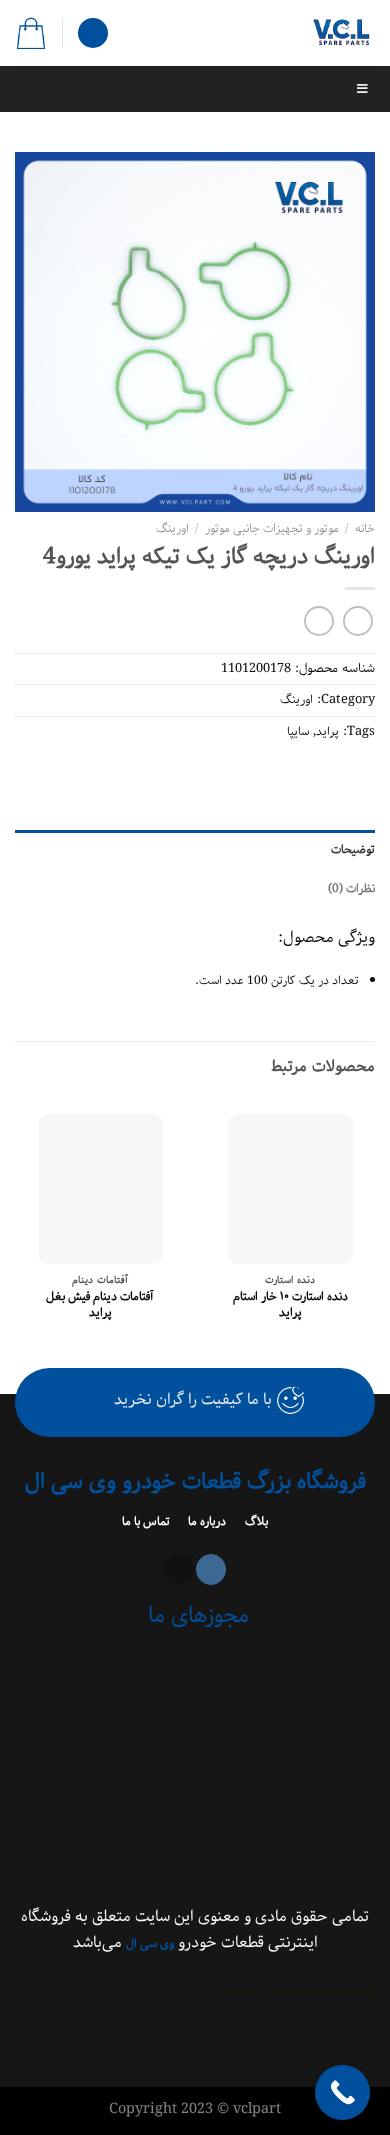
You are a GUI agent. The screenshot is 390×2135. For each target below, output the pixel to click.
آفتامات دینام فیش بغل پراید (100, 1304)
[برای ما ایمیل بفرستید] (179, 1569)
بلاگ (255, 1521)
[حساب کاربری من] (93, 33)
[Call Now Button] (342, 2092)
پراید (327, 731)
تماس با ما (147, 1521)
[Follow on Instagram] (211, 1569)
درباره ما (205, 1521)
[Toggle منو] (195, 89)
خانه (365, 528)
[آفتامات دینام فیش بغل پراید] (100, 1189)
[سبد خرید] (31, 33)
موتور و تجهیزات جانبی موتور (272, 528)
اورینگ (172, 528)
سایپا (298, 731)
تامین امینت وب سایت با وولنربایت (294, 1989)
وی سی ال (150, 1943)
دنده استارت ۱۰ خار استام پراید (290, 1304)
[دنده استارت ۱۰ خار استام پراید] (290, 1189)
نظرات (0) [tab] (351, 888)
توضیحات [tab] (353, 849)
